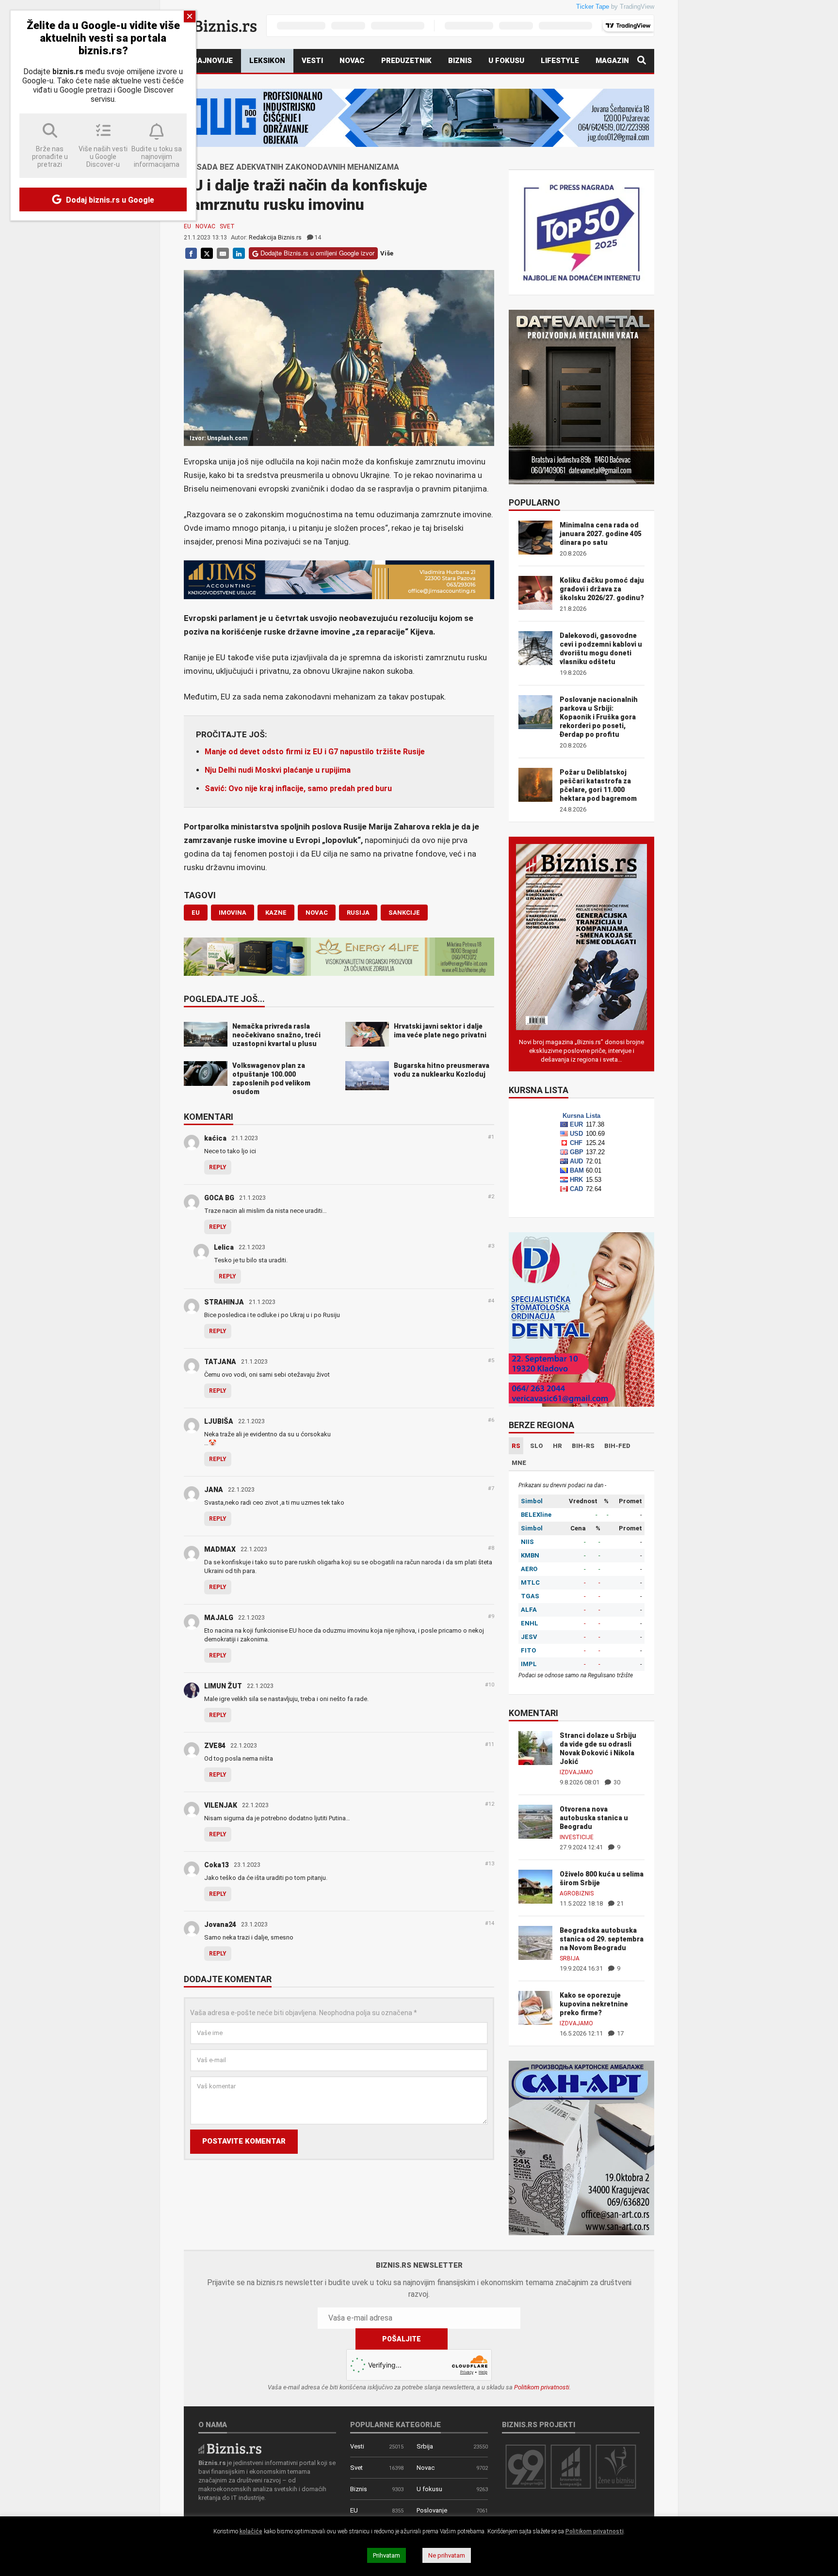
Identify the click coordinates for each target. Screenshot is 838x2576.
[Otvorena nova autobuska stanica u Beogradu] (535, 1821)
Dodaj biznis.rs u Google (109, 200)
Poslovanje (432, 2510)
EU (187, 226)
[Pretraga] (642, 61)
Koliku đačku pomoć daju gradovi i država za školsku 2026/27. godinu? (602, 589)
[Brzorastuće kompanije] (571, 2466)
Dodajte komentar (228, 1980)
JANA (214, 1490)
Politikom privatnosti (542, 2387)
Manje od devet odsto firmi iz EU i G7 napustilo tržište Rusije (315, 752)
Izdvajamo (576, 1772)
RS (516, 1446)
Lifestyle (560, 61)
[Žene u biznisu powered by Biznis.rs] (616, 2466)
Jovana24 (220, 1924)
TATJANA (220, 1362)
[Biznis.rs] (230, 2448)
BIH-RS (583, 1446)
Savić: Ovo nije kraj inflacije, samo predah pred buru (298, 788)
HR (557, 1446)
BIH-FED (617, 1446)
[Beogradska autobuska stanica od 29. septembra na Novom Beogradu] (535, 1942)
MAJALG (219, 1618)
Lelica (224, 1247)
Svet (227, 226)
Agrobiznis (577, 1893)
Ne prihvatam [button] (447, 2555)
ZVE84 (215, 1746)
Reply (218, 1167)
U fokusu (506, 61)
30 (616, 1782)
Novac (352, 61)
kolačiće (251, 2531)
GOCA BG (219, 1198)
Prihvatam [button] (387, 2555)
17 (620, 2033)
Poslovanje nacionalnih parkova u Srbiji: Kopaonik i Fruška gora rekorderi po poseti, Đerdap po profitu (599, 717)
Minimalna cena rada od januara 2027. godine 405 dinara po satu (601, 534)
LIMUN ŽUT (223, 1686)
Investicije (577, 1837)
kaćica (215, 1138)
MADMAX (220, 1549)
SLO (537, 1446)
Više (387, 253)
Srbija (570, 1958)
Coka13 (217, 1865)
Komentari (209, 1117)
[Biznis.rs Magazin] (581, 936)
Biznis (460, 61)
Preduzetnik (406, 61)
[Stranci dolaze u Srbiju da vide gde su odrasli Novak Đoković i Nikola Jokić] (535, 1747)
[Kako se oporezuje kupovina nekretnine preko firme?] (535, 2007)
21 (620, 1903)
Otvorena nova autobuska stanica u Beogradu (594, 1818)
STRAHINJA (224, 1302)
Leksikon (267, 61)
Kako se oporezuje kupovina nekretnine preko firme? (594, 2004)
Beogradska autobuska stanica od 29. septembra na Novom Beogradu (602, 1939)
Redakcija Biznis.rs (275, 237)
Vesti (312, 61)
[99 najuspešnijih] (526, 2466)
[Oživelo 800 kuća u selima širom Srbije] (535, 1886)
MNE (519, 1463)
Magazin (612, 61)
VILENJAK (221, 1805)
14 (318, 237)
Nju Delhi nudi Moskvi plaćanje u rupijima (278, 770)
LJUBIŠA (219, 1421)
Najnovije (212, 61)
